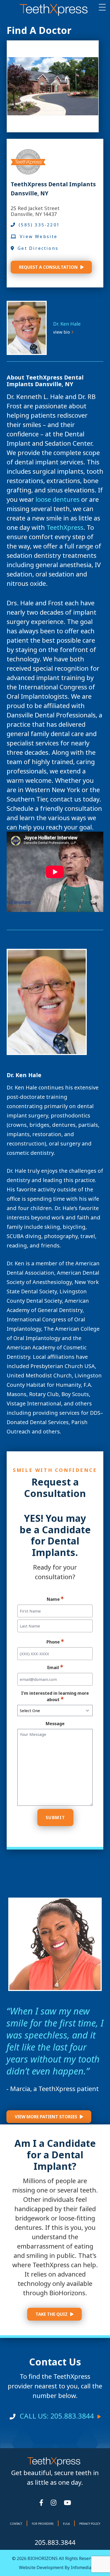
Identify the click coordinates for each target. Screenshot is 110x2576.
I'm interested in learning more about (55, 1696)
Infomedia (81, 2567)
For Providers (43, 2524)
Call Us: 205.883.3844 (57, 2416)
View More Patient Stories (46, 2117)
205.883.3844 (55, 2542)
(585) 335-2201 (39, 225)
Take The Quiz (52, 2314)
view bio (62, 332)
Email (53, 1668)
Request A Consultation (48, 267)
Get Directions (38, 248)
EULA (66, 2524)
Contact (16, 2524)
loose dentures (57, 499)
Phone (53, 1642)
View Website (39, 236)
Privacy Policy (90, 2524)
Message (55, 1724)
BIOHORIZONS (42, 2558)
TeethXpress (65, 527)
